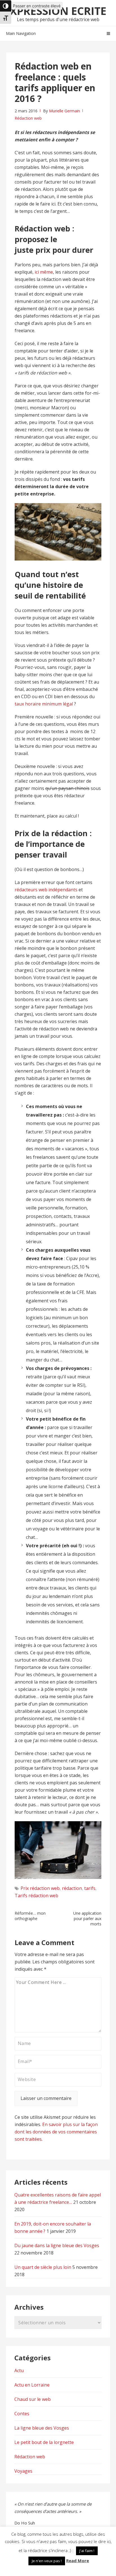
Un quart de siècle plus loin (43, 2267)
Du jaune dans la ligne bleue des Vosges (57, 2245)
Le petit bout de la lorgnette (44, 2442)
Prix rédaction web (40, 1888)
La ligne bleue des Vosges (42, 2428)
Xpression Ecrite (58, 11)
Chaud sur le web (33, 2399)
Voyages (23, 2471)
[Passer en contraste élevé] (6, 6)
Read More (78, 2561)
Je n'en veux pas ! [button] (47, 2561)
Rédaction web (28, 118)
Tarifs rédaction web (36, 1896)
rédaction (72, 1888)
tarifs (90, 1888)
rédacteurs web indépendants (46, 890)
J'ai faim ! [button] (87, 2551)
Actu (19, 2370)
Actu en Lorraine (32, 2385)
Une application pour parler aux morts (87, 1918)
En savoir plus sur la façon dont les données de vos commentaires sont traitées (56, 2132)
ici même (44, 272)
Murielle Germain (64, 111)
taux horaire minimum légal (44, 704)
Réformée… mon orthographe (30, 1916)
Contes (22, 2414)
